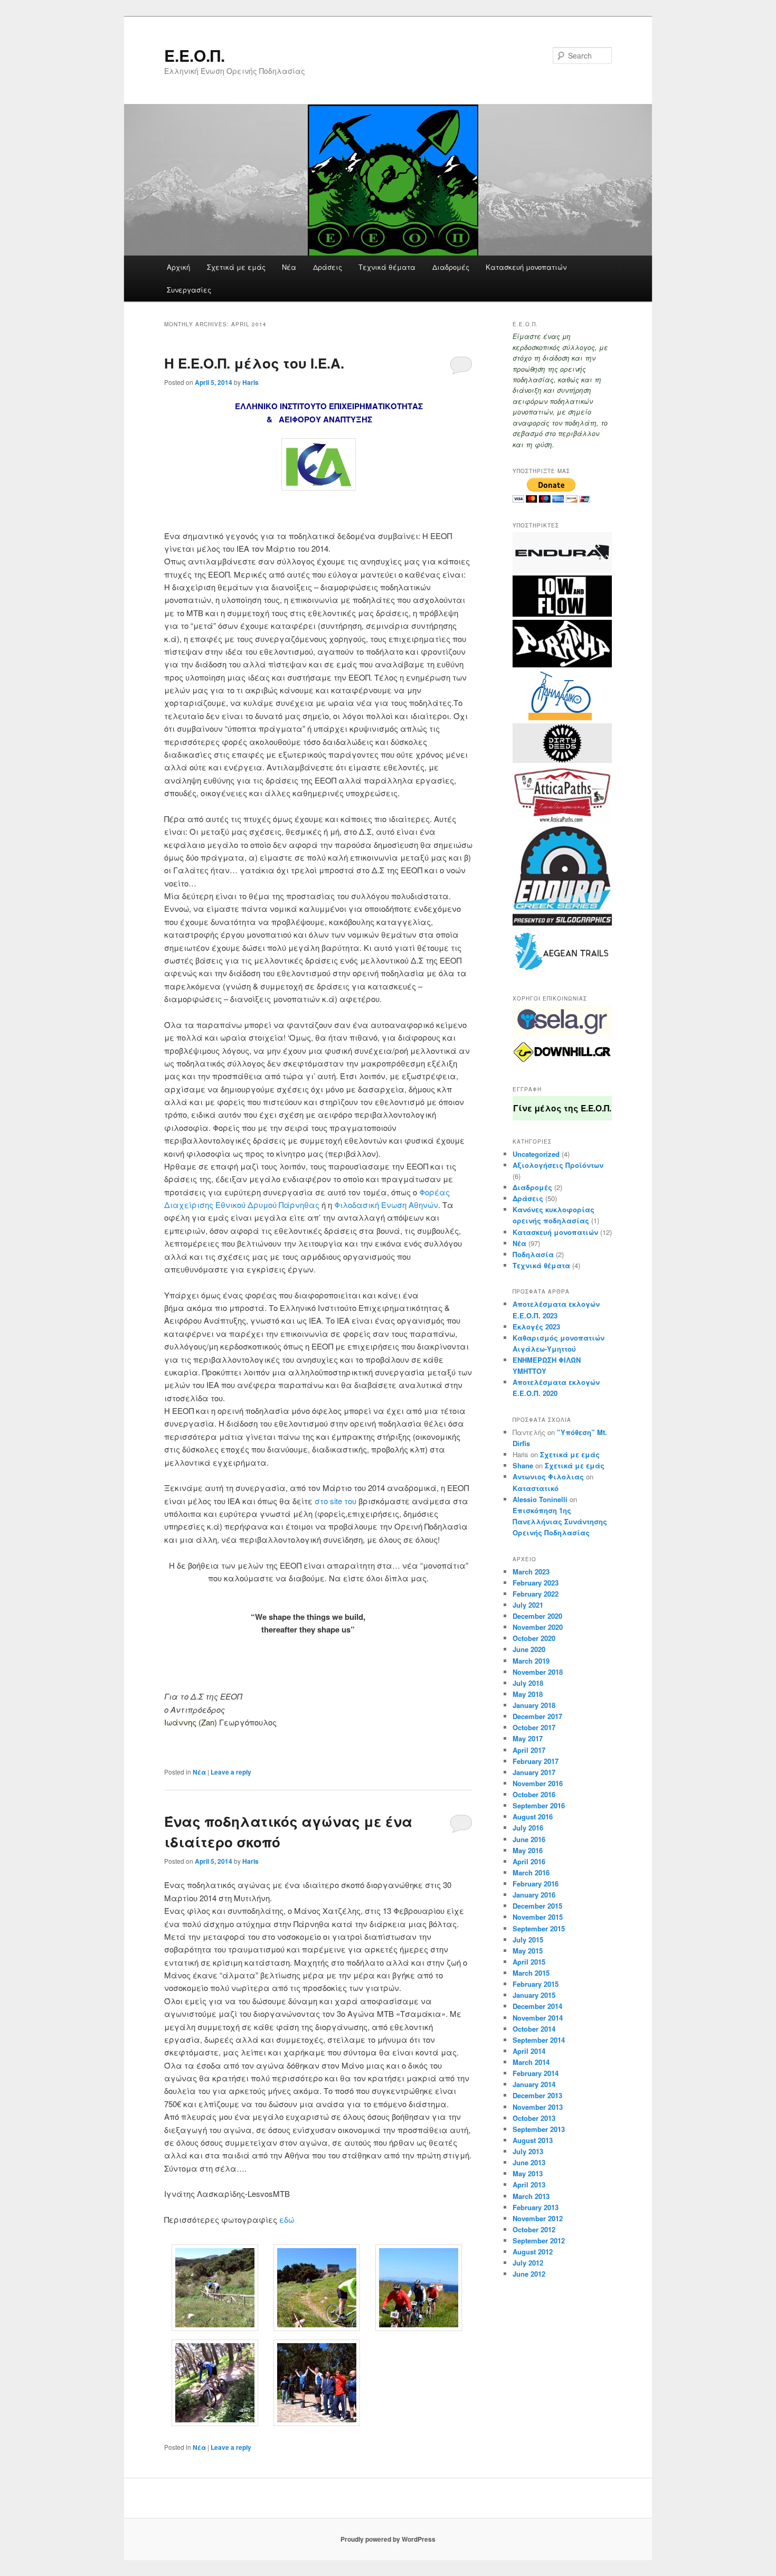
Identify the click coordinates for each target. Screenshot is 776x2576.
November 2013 (538, 2107)
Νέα (289, 267)
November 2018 (538, 1672)
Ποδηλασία (533, 1254)
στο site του (335, 1501)
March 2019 (531, 1661)
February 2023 (536, 1583)
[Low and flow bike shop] (562, 614)
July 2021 (528, 1605)
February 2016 (536, 1884)
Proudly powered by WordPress (388, 2539)
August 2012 (533, 2252)
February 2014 (536, 2073)
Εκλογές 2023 (536, 1327)
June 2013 (529, 2162)
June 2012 (529, 2274)
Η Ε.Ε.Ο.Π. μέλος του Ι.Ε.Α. (254, 363)
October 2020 (534, 1638)
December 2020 (537, 1616)
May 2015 (528, 1951)
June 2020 (529, 1649)
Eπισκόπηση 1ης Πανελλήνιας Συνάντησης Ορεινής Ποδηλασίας (560, 1521)
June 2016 (529, 1839)
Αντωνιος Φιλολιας (548, 1476)
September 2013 (539, 2129)
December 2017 (537, 1716)
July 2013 (528, 2151)
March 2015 (531, 1973)
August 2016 (533, 1817)
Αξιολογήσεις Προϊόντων (558, 1165)
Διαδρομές (451, 267)
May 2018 (528, 1694)
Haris (250, 382)
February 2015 (536, 1984)
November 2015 (538, 1917)
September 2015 (539, 1928)
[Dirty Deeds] (562, 760)
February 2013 (536, 2207)
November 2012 (538, 2218)
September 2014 (539, 2040)
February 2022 (536, 1594)
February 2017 (536, 1761)
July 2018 (528, 1683)
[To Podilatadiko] (552, 718)
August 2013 (533, 2140)
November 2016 (538, 1783)
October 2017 (534, 1727)
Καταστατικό (536, 1488)
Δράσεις (328, 267)
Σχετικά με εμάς (236, 267)
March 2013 (531, 2196)
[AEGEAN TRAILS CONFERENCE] (562, 972)
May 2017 (528, 1738)
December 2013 (537, 2095)
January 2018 (534, 1705)
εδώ (288, 2219)
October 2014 (534, 2029)
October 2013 (534, 2118)
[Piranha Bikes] (562, 665)
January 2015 (534, 1995)
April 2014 (529, 2051)
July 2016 (528, 1828)
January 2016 (534, 1895)
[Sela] (562, 1033)
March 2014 (531, 2062)
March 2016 (531, 1872)
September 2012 (539, 2240)
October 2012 (534, 2229)
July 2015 (528, 1940)
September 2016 (539, 1805)
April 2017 (529, 1750)
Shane (523, 1465)
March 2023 (531, 1572)
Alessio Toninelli (540, 1499)
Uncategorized (536, 1154)
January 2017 (534, 1772)
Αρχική (178, 267)
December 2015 (537, 1906)
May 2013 (528, 2173)
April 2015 (529, 1962)
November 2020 (538, 1627)
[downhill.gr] (562, 1063)
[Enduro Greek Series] (562, 923)
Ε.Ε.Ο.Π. (195, 55)
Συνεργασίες (189, 290)
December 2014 (537, 2006)
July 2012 (528, 2263)
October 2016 (534, 1794)
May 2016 (528, 1850)
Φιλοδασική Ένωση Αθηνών (386, 1205)
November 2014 (538, 2018)
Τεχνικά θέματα (387, 267)
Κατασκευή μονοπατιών (526, 267)
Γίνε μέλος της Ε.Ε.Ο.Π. (562, 1108)
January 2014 (534, 2084)
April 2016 (529, 1861)
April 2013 (529, 2185)
